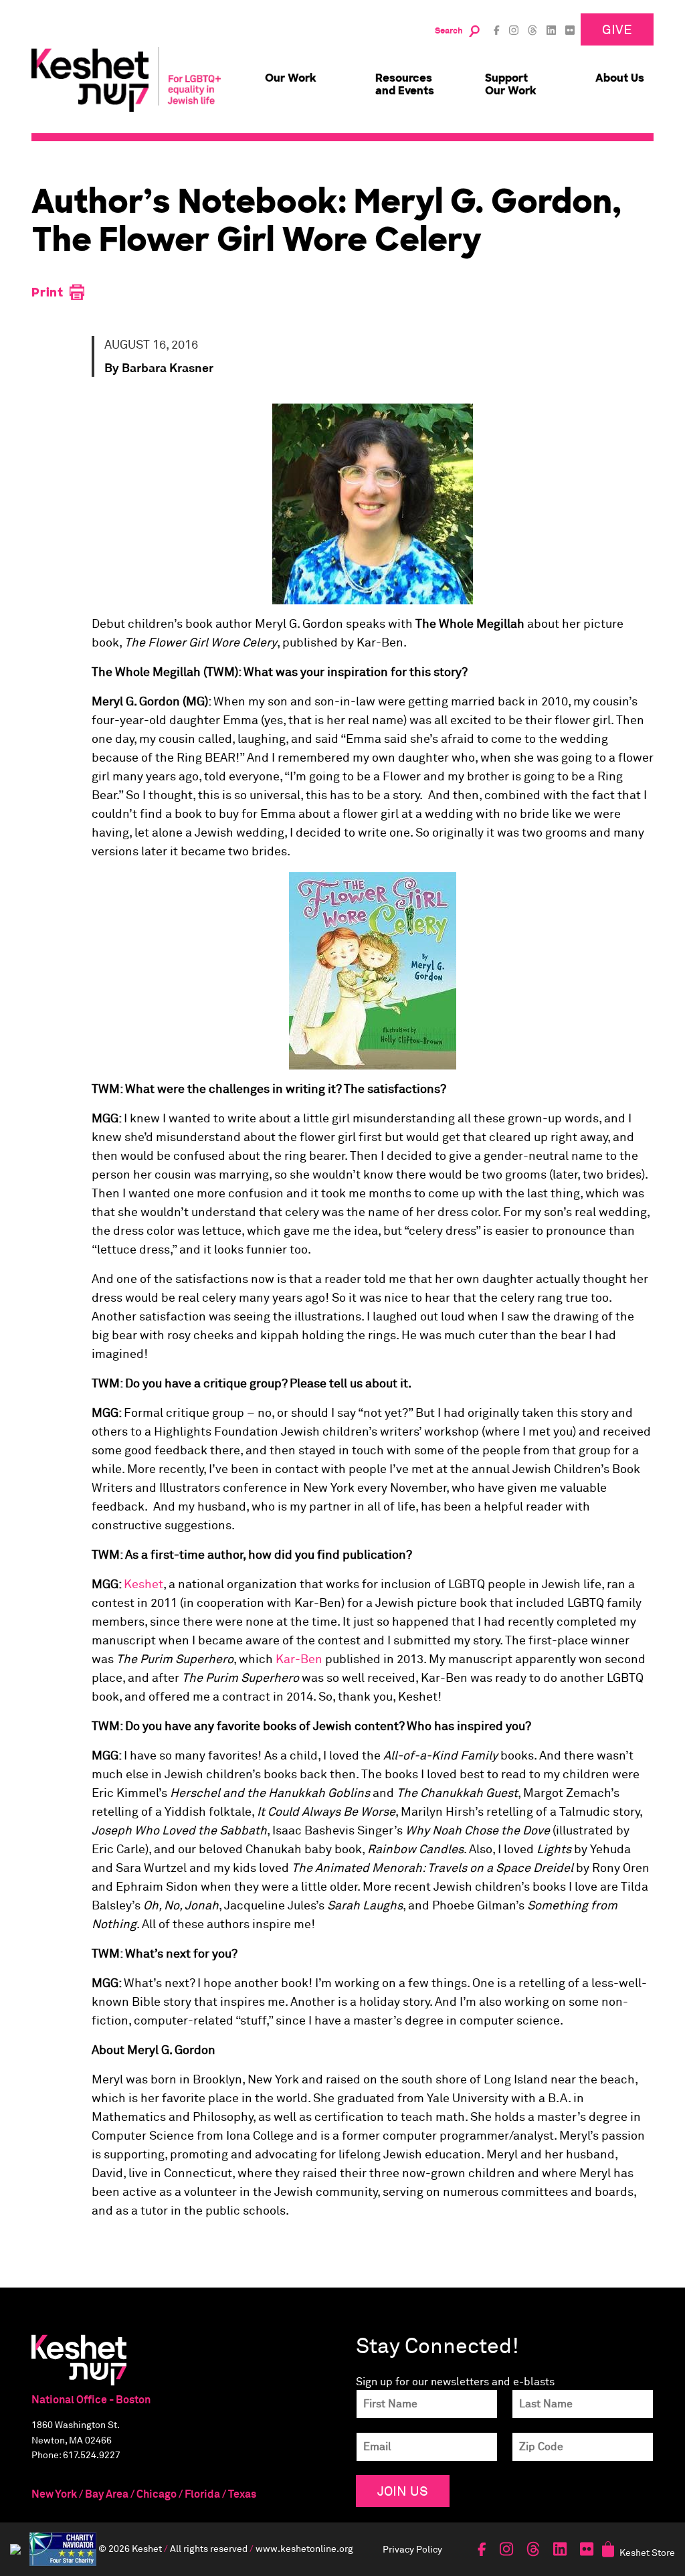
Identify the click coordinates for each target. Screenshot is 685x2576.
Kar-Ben (299, 1660)
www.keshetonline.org (304, 2548)
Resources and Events (405, 84)
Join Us (403, 2491)
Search (449, 31)
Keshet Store (647, 2552)
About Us (620, 78)
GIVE (617, 29)
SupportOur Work (511, 84)
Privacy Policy (412, 2549)
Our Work (291, 78)
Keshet (143, 1585)
